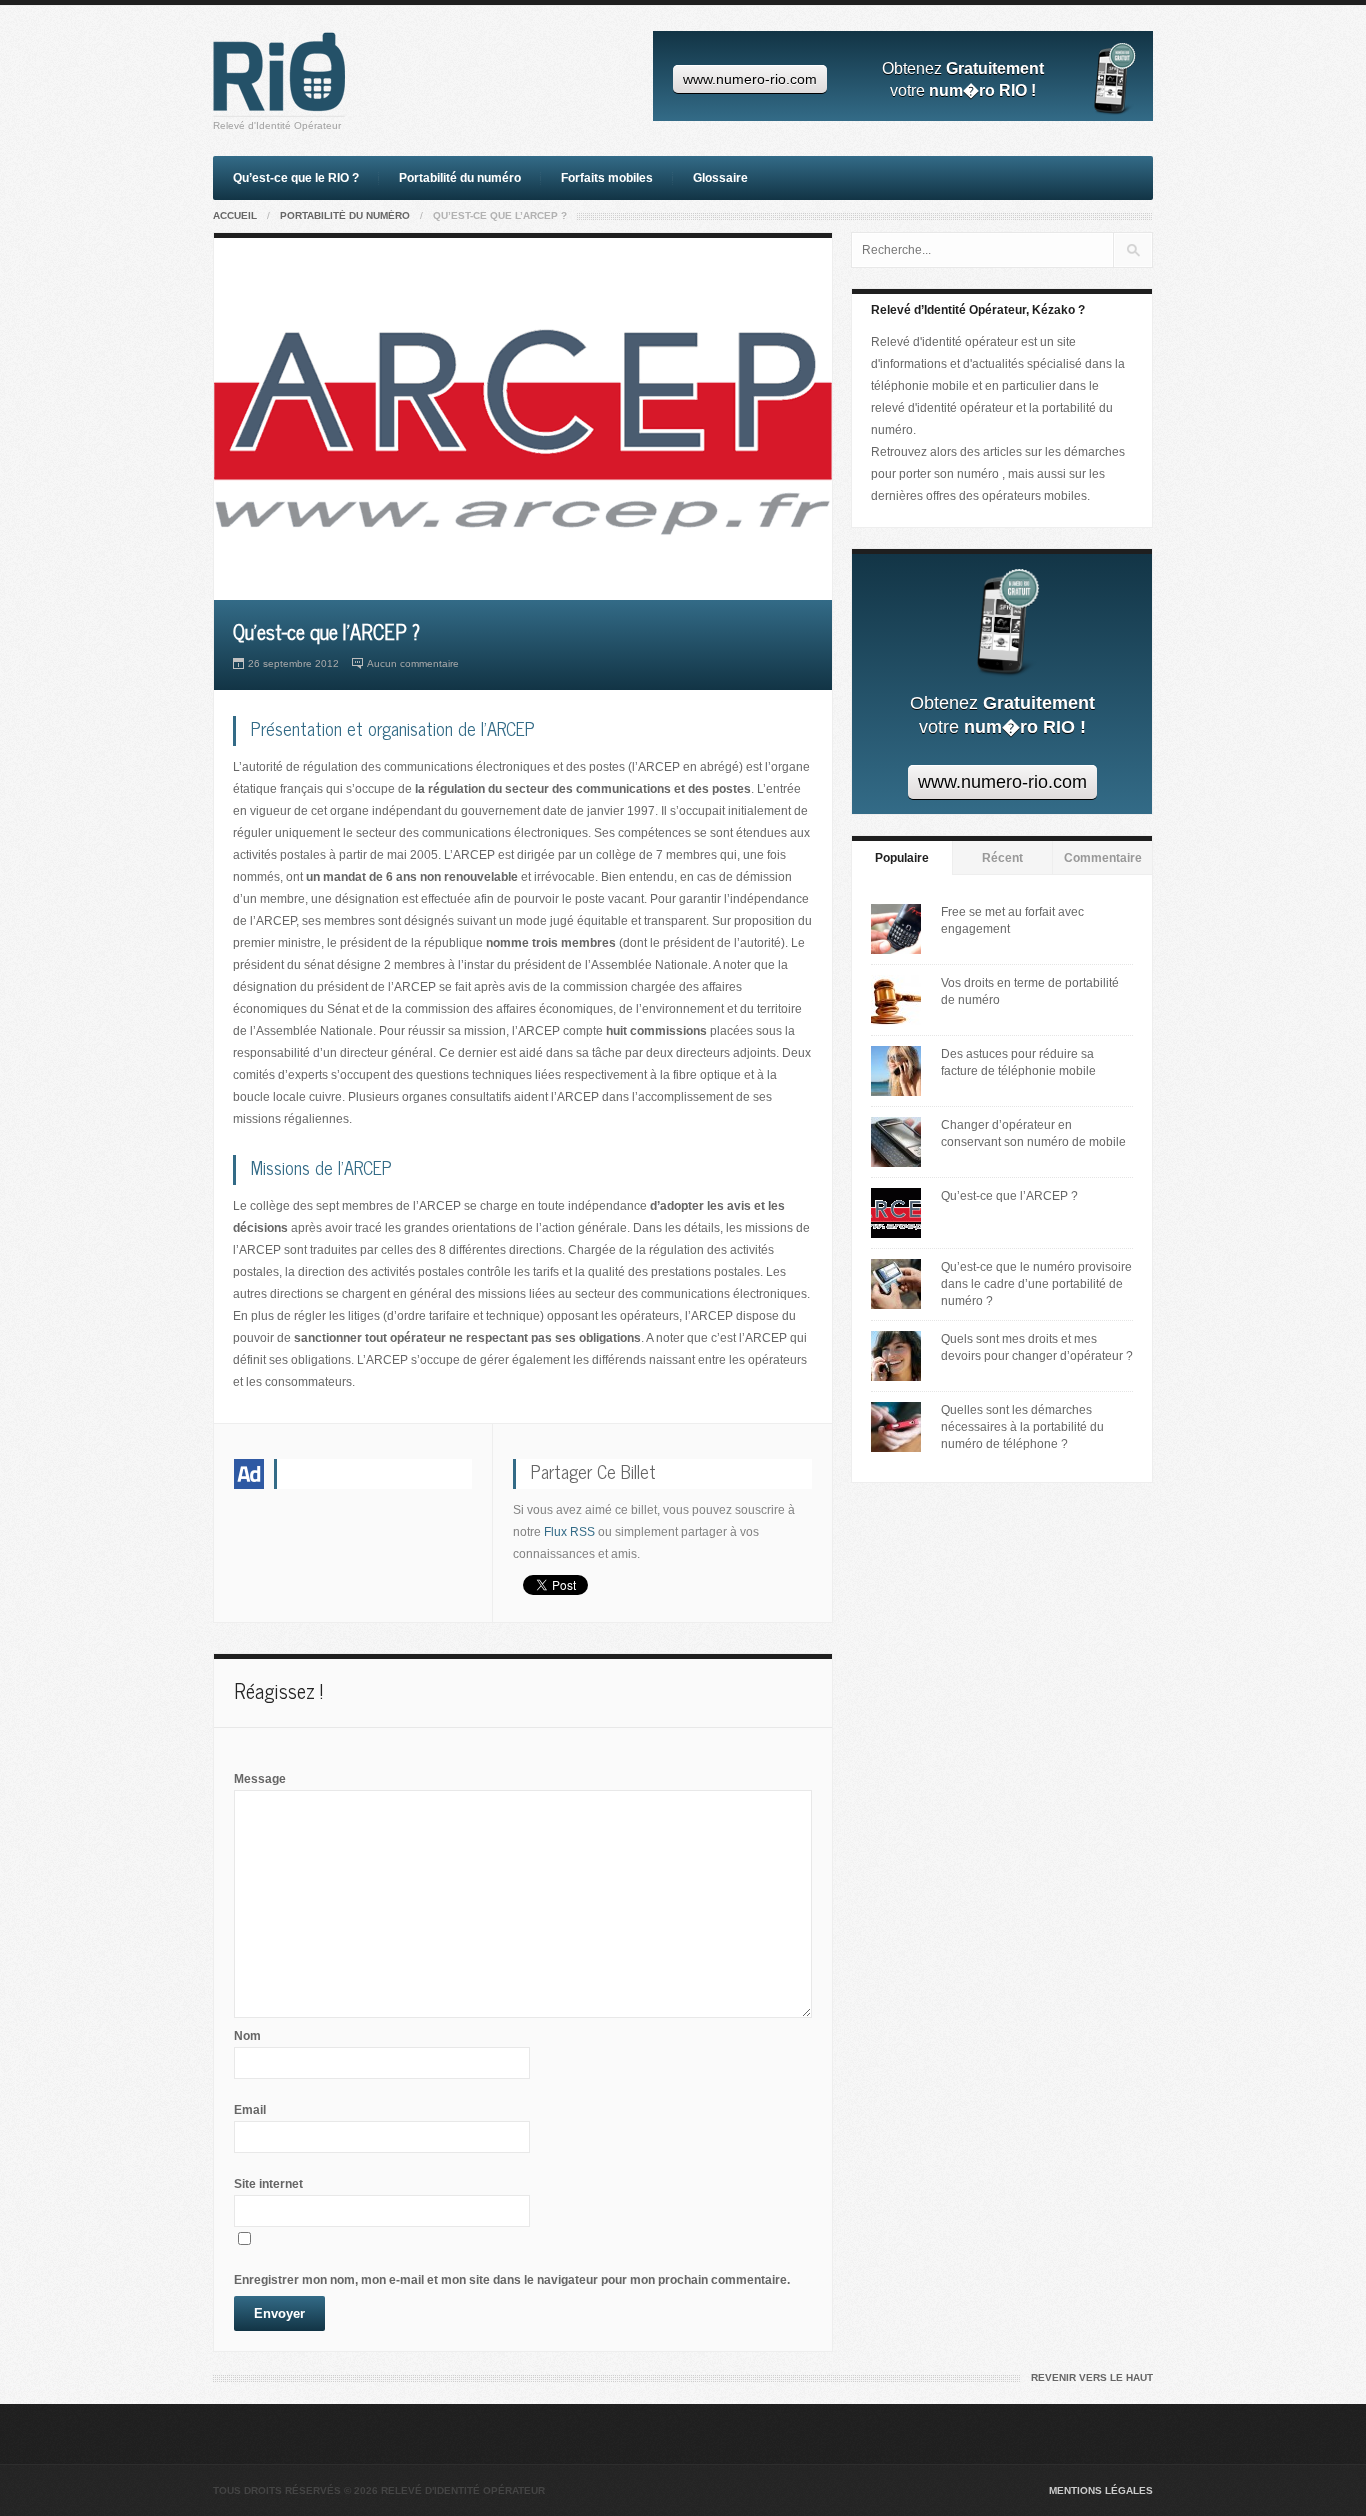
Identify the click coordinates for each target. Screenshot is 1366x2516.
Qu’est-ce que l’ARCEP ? (1009, 1196)
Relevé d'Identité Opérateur (277, 125)
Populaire (902, 858)
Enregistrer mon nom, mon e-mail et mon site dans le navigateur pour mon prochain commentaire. (512, 2280)
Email (250, 2110)
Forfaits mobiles (607, 178)
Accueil (235, 215)
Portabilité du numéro (460, 178)
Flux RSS (569, 1532)
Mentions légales (1101, 2490)
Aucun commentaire (413, 663)
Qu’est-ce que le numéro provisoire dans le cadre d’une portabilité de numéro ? (1036, 1284)
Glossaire (720, 178)
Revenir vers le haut (1092, 2377)
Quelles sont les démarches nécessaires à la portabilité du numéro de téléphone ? (1022, 1427)
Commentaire (1103, 858)
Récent (1002, 858)
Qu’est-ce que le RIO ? (296, 178)
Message (260, 1779)
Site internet (268, 2184)
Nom (247, 2036)
